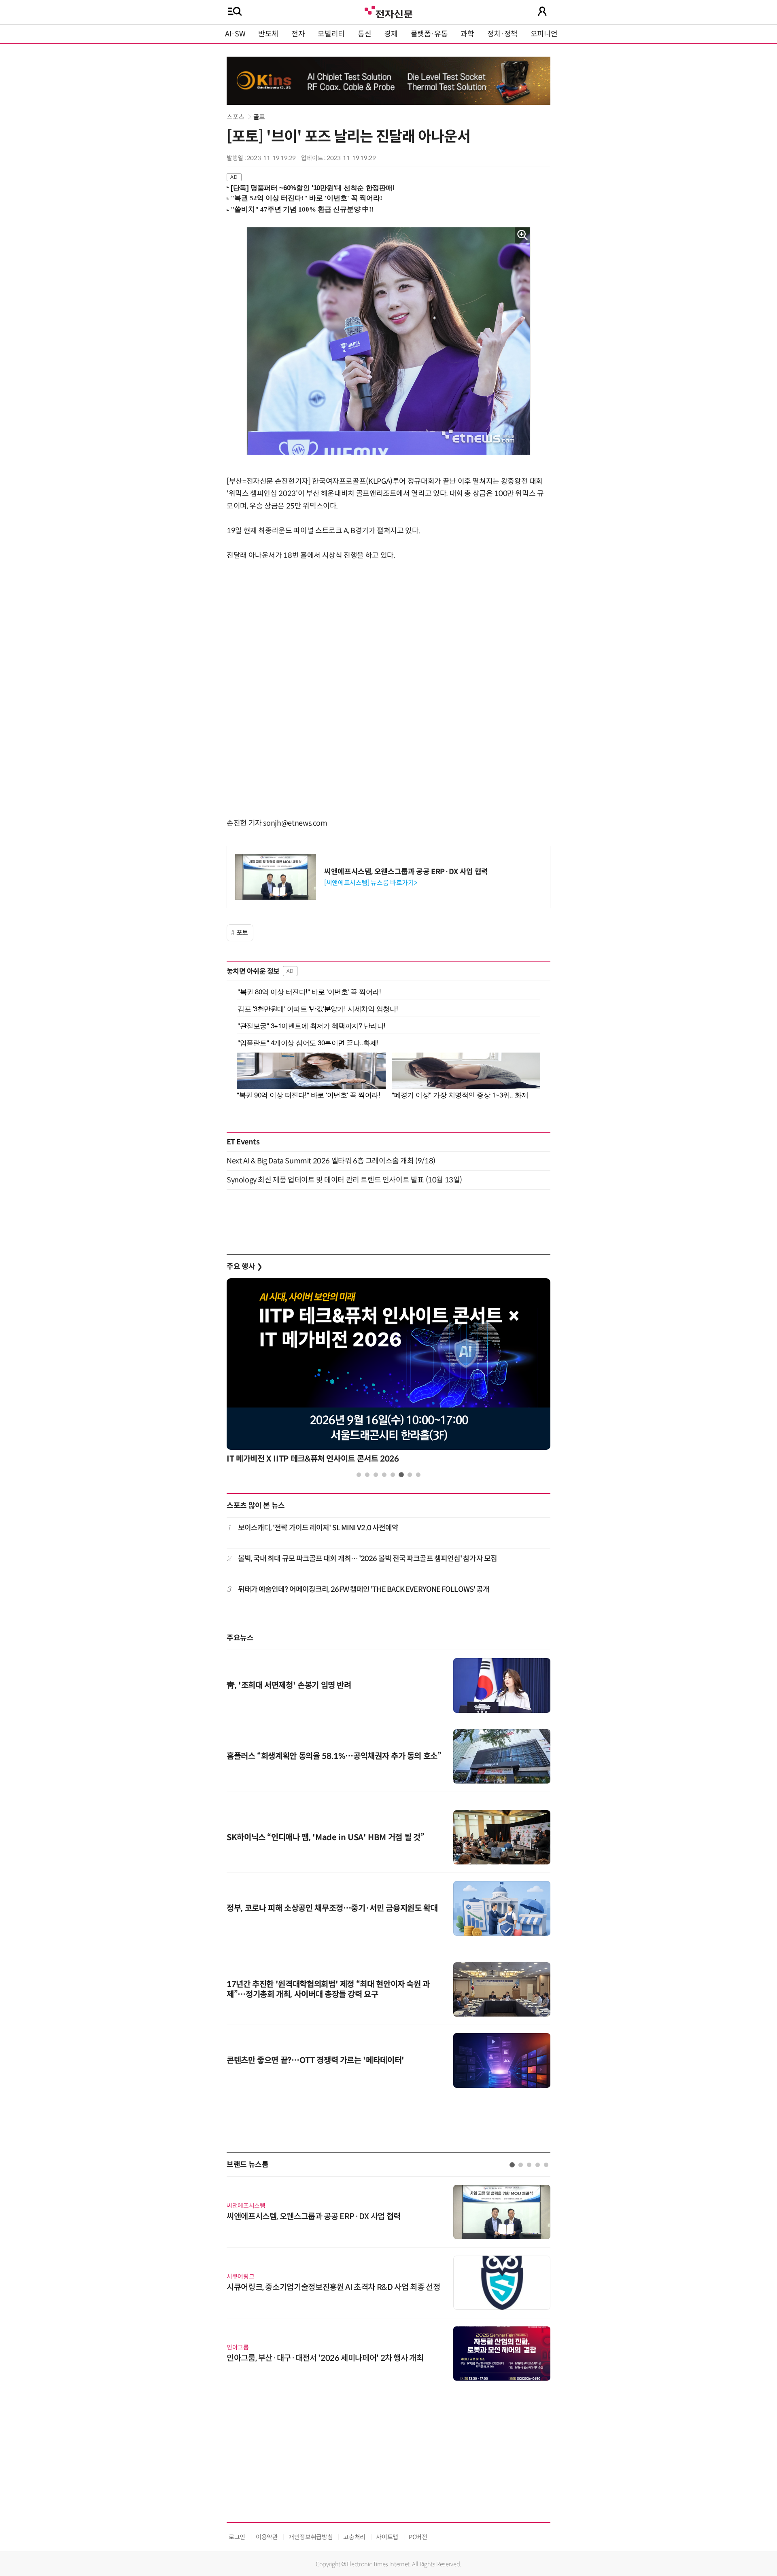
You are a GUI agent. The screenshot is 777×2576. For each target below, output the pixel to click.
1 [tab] (359, 1475)
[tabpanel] (388, 1373)
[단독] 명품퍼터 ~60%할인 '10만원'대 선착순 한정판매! (313, 188)
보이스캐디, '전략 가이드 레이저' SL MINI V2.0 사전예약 (318, 1528)
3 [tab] (376, 1475)
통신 (364, 34)
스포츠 (236, 117)
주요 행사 (244, 1267)
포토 (242, 933)
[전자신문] (388, 11)
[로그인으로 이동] (542, 11)
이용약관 (267, 2537)
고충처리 (354, 2537)
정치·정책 (502, 34)
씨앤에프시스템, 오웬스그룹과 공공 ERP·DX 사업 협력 (406, 872)
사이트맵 (387, 2537)
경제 (391, 34)
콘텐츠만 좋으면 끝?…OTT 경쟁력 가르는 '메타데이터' (315, 2060)
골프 (259, 117)
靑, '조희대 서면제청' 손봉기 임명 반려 (289, 1685)
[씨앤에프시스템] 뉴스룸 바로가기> (370, 883)
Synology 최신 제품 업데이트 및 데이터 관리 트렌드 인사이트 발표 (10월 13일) (344, 1180)
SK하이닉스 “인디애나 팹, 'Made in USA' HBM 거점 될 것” (325, 1838)
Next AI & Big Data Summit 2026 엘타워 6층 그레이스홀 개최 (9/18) (331, 1161)
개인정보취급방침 (311, 2537)
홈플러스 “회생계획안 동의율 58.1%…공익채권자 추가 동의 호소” (334, 1756)
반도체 (268, 34)
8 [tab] (418, 1475)
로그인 (237, 2537)
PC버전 (418, 2537)
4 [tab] (384, 1475)
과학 (467, 34)
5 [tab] (393, 1475)
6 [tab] (401, 1475)
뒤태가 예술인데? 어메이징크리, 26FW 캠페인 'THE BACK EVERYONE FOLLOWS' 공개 (364, 1589)
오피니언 (544, 34)
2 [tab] (367, 1475)
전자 (298, 34)
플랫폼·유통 (429, 34)
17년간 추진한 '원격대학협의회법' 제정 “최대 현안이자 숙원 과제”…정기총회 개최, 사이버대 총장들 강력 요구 (328, 1989)
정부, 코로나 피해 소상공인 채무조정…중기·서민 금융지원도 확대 (332, 1908)
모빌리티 (331, 34)
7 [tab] (410, 1475)
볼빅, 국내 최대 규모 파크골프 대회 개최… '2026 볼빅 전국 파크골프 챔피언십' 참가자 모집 (367, 1559)
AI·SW (235, 34)
